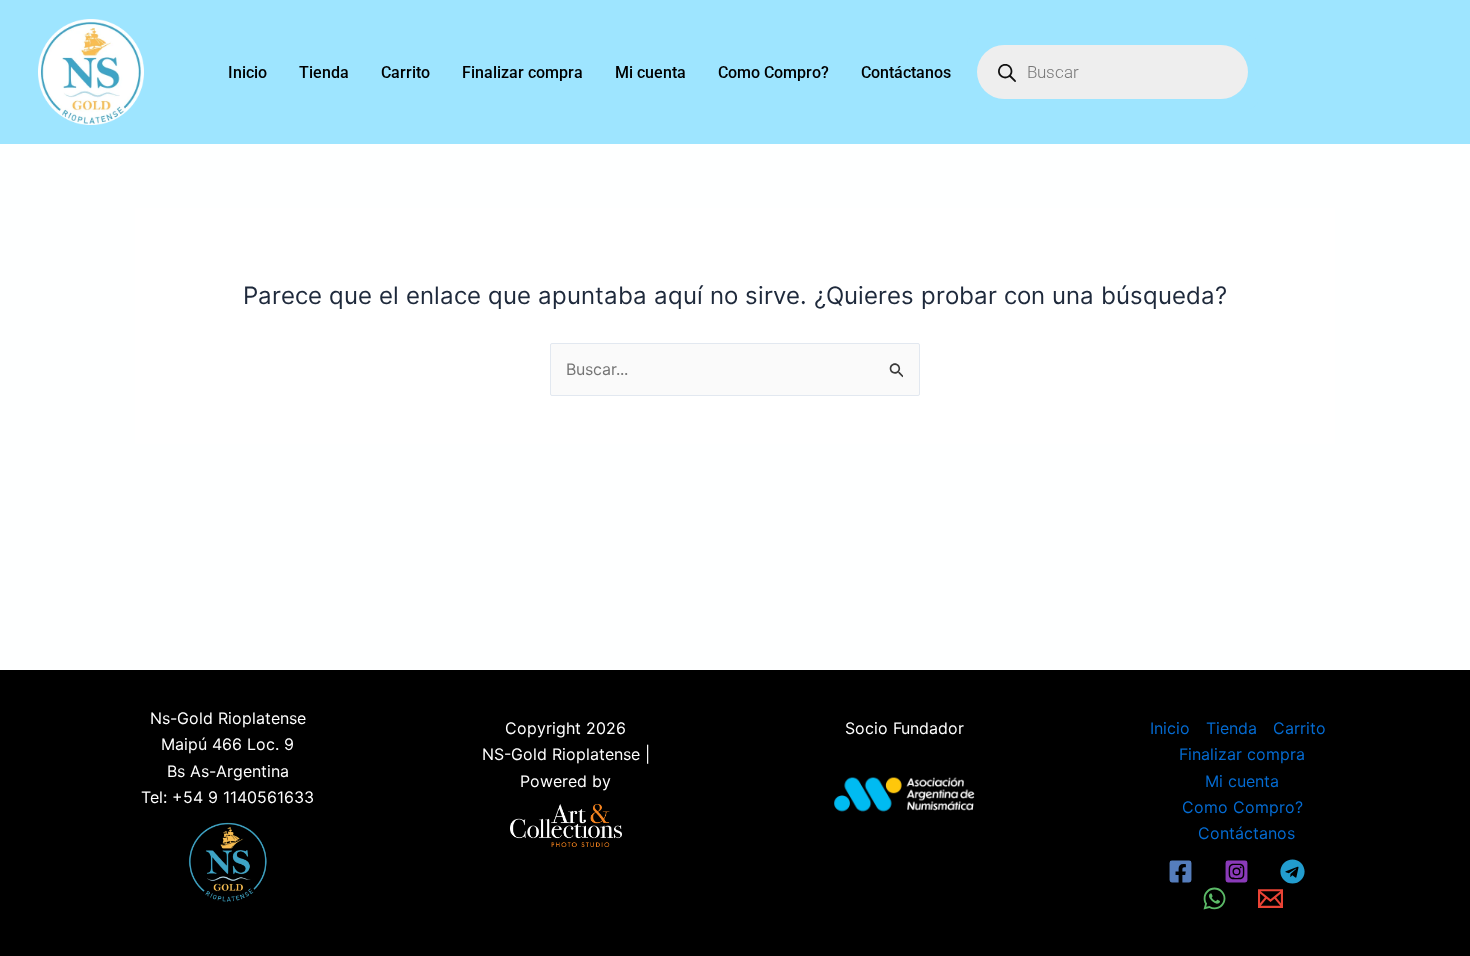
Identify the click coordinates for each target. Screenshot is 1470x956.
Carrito (405, 72)
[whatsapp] (1218, 898)
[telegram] (1295, 871)
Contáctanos (906, 72)
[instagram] (1239, 871)
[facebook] (1184, 871)
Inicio (247, 72)
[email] (1273, 898)
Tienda (324, 72)
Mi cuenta (650, 72)
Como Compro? (773, 72)
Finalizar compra (522, 72)
